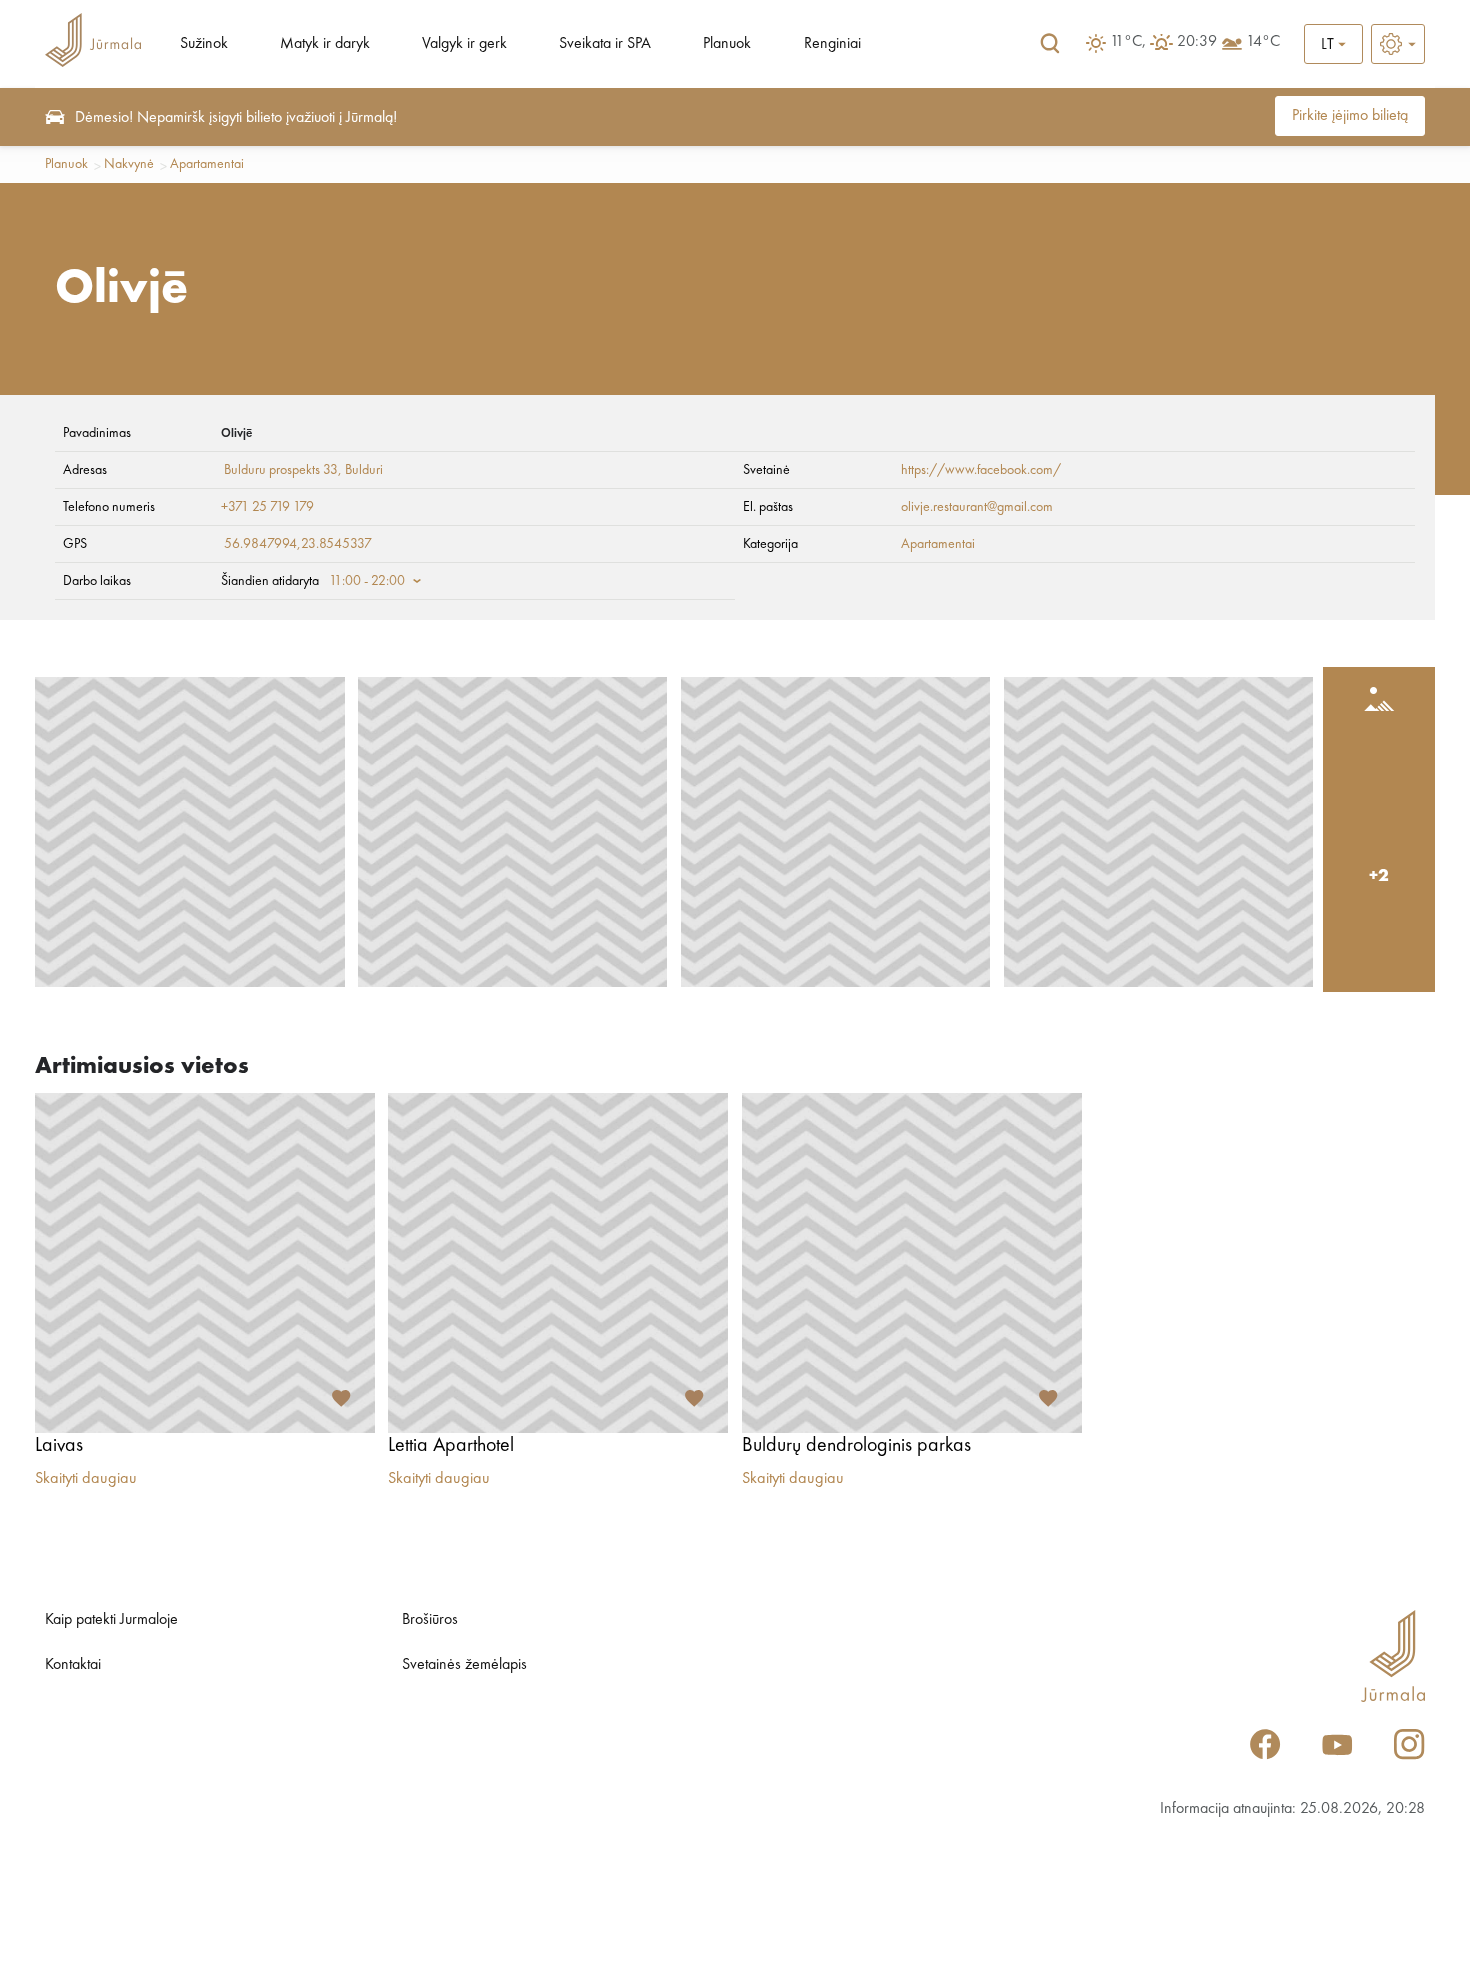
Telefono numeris (109, 507)
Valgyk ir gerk (464, 44)
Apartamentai (207, 164)
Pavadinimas (97, 433)
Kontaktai (73, 1665)
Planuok (727, 44)
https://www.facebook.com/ (981, 470)
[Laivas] (205, 1263)
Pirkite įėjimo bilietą (1350, 116)
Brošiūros (430, 1620)
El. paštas (768, 507)
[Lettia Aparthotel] (558, 1263)
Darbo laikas (97, 581)
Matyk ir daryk (325, 44)
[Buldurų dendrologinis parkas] (912, 1263)
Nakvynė (129, 164)
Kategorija (770, 544)
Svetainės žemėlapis (464, 1665)
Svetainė (766, 470)
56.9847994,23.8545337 (298, 544)
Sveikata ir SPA (605, 44)
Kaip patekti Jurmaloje (111, 1620)
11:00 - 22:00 (367, 581)
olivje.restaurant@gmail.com (977, 507)
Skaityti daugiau (86, 1479)
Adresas (85, 470)
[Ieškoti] (1050, 44)
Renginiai (832, 44)
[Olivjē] (190, 832)
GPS (75, 544)
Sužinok (204, 44)
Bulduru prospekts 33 (279, 470)
